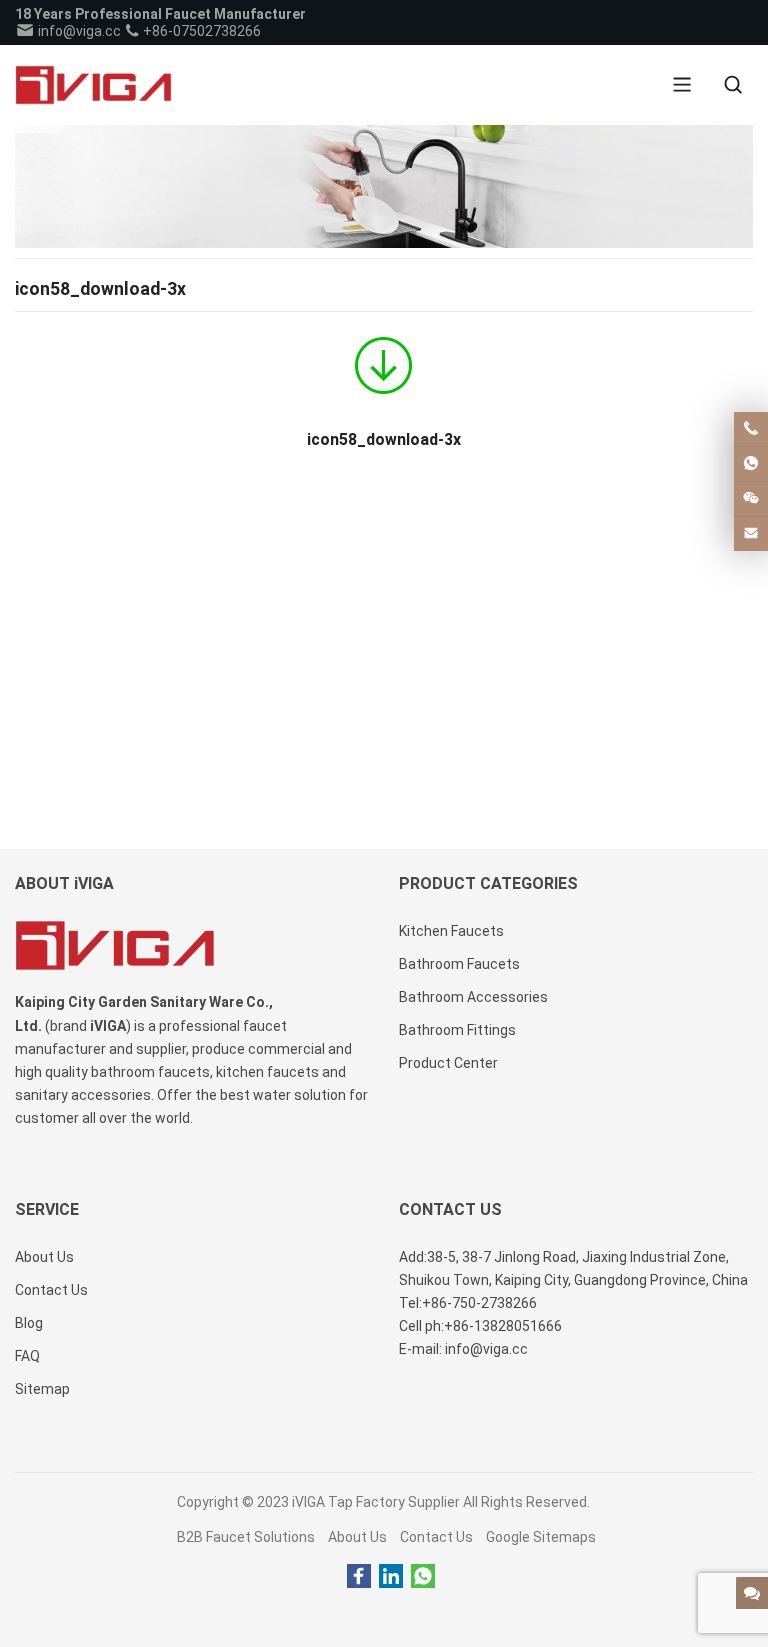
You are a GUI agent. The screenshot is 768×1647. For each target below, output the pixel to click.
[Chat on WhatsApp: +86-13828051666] (751, 464)
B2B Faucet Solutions (246, 1537)
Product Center (448, 1063)
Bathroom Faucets (459, 964)
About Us (357, 1537)
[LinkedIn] (391, 1577)
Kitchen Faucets (451, 931)
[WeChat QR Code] (751, 499)
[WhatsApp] (423, 1577)
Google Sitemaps (541, 1537)
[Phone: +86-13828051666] (751, 429)
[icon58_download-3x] (384, 372)
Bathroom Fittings (457, 1030)
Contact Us (436, 1537)
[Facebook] (359, 1577)
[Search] (733, 85)
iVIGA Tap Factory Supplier (376, 1502)
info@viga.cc (78, 31)
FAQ (27, 1356)
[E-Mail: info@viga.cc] (751, 534)
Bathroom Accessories (473, 997)
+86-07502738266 (200, 31)
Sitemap (42, 1389)
